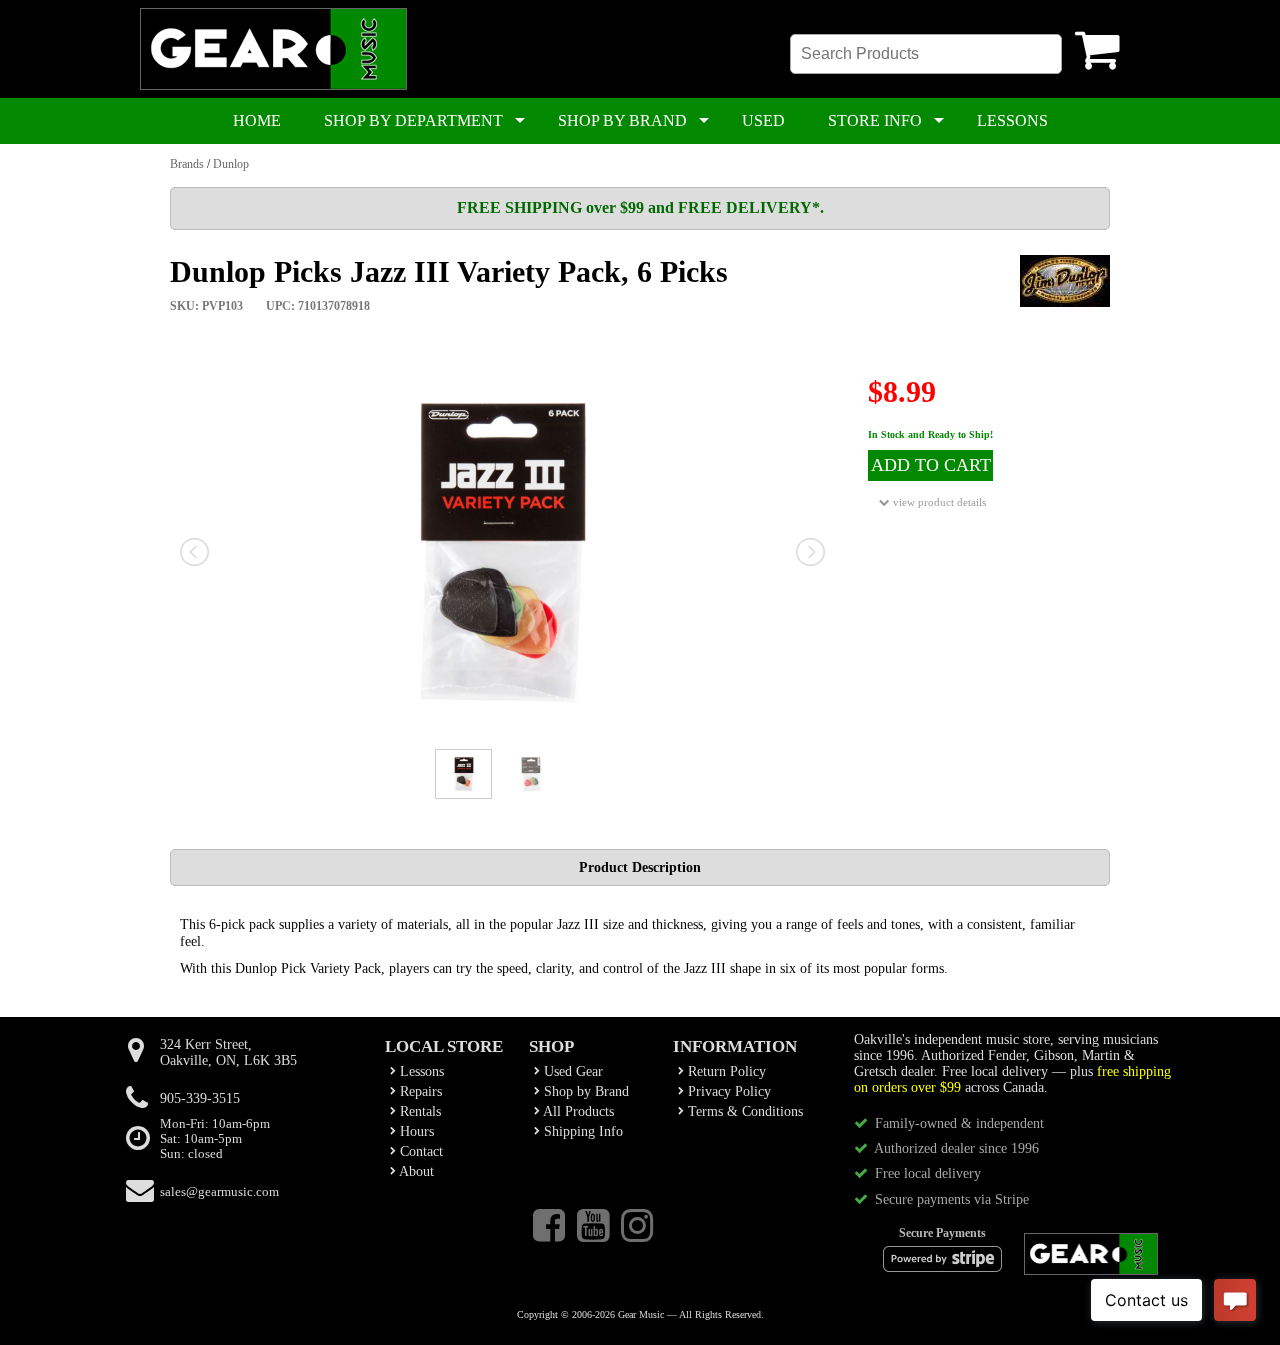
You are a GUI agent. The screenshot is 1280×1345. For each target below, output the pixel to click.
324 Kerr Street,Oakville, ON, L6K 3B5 (228, 1052)
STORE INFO (875, 120)
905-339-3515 (200, 1098)
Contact (419, 1151)
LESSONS (1012, 120)
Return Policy (725, 1071)
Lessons (420, 1071)
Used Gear (571, 1071)
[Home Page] (273, 86)
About (415, 1171)
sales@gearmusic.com (219, 1192)
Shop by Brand (584, 1091)
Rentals (418, 1111)
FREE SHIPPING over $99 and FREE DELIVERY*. (640, 207)
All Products (577, 1111)
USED (763, 120)
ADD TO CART (931, 465)
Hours (415, 1131)
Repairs (419, 1091)
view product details (938, 502)
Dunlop (231, 164)
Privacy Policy (727, 1091)
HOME (257, 120)
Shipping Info (581, 1131)
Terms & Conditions (743, 1111)
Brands (187, 164)
